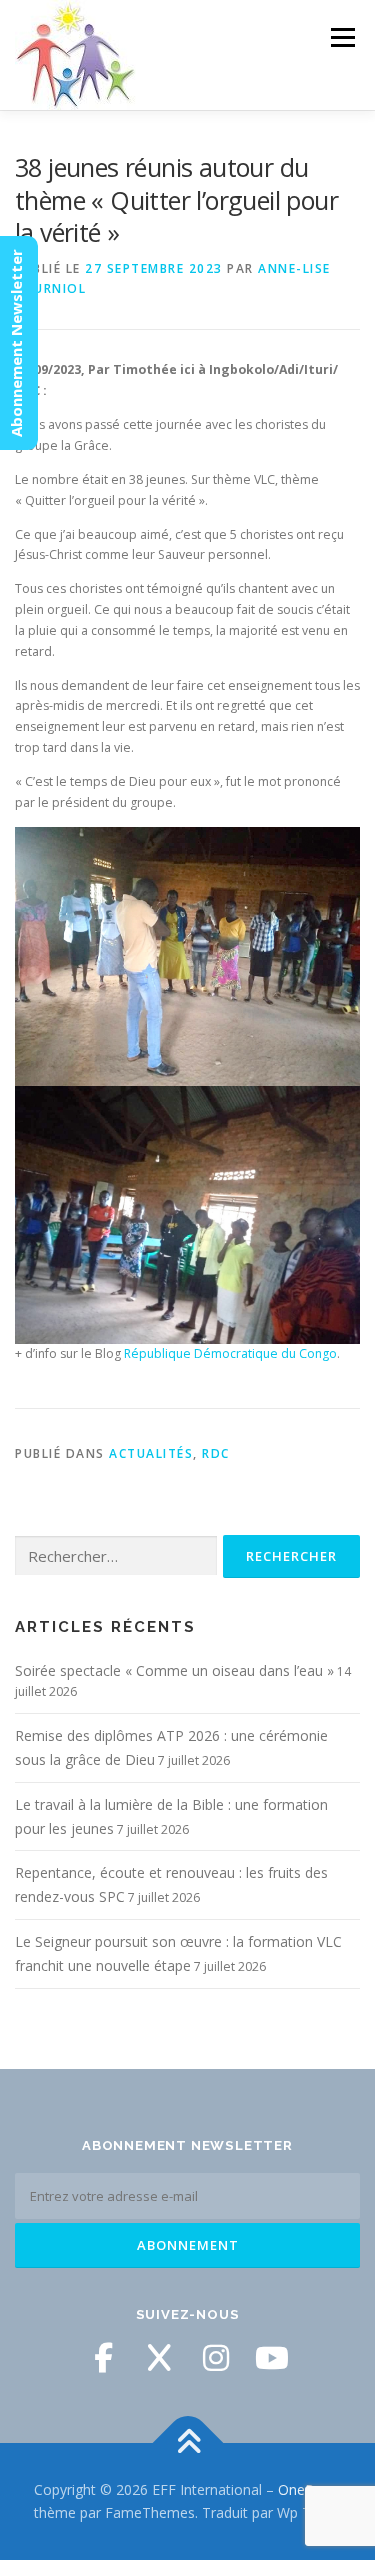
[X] (160, 2358)
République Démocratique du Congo (230, 1353)
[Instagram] (216, 2358)
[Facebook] (104, 2358)
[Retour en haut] (187, 2442)
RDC (216, 1453)
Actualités (151, 1453)
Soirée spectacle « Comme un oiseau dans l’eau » (174, 1670)
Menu (341, 37)
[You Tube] (272, 2358)
